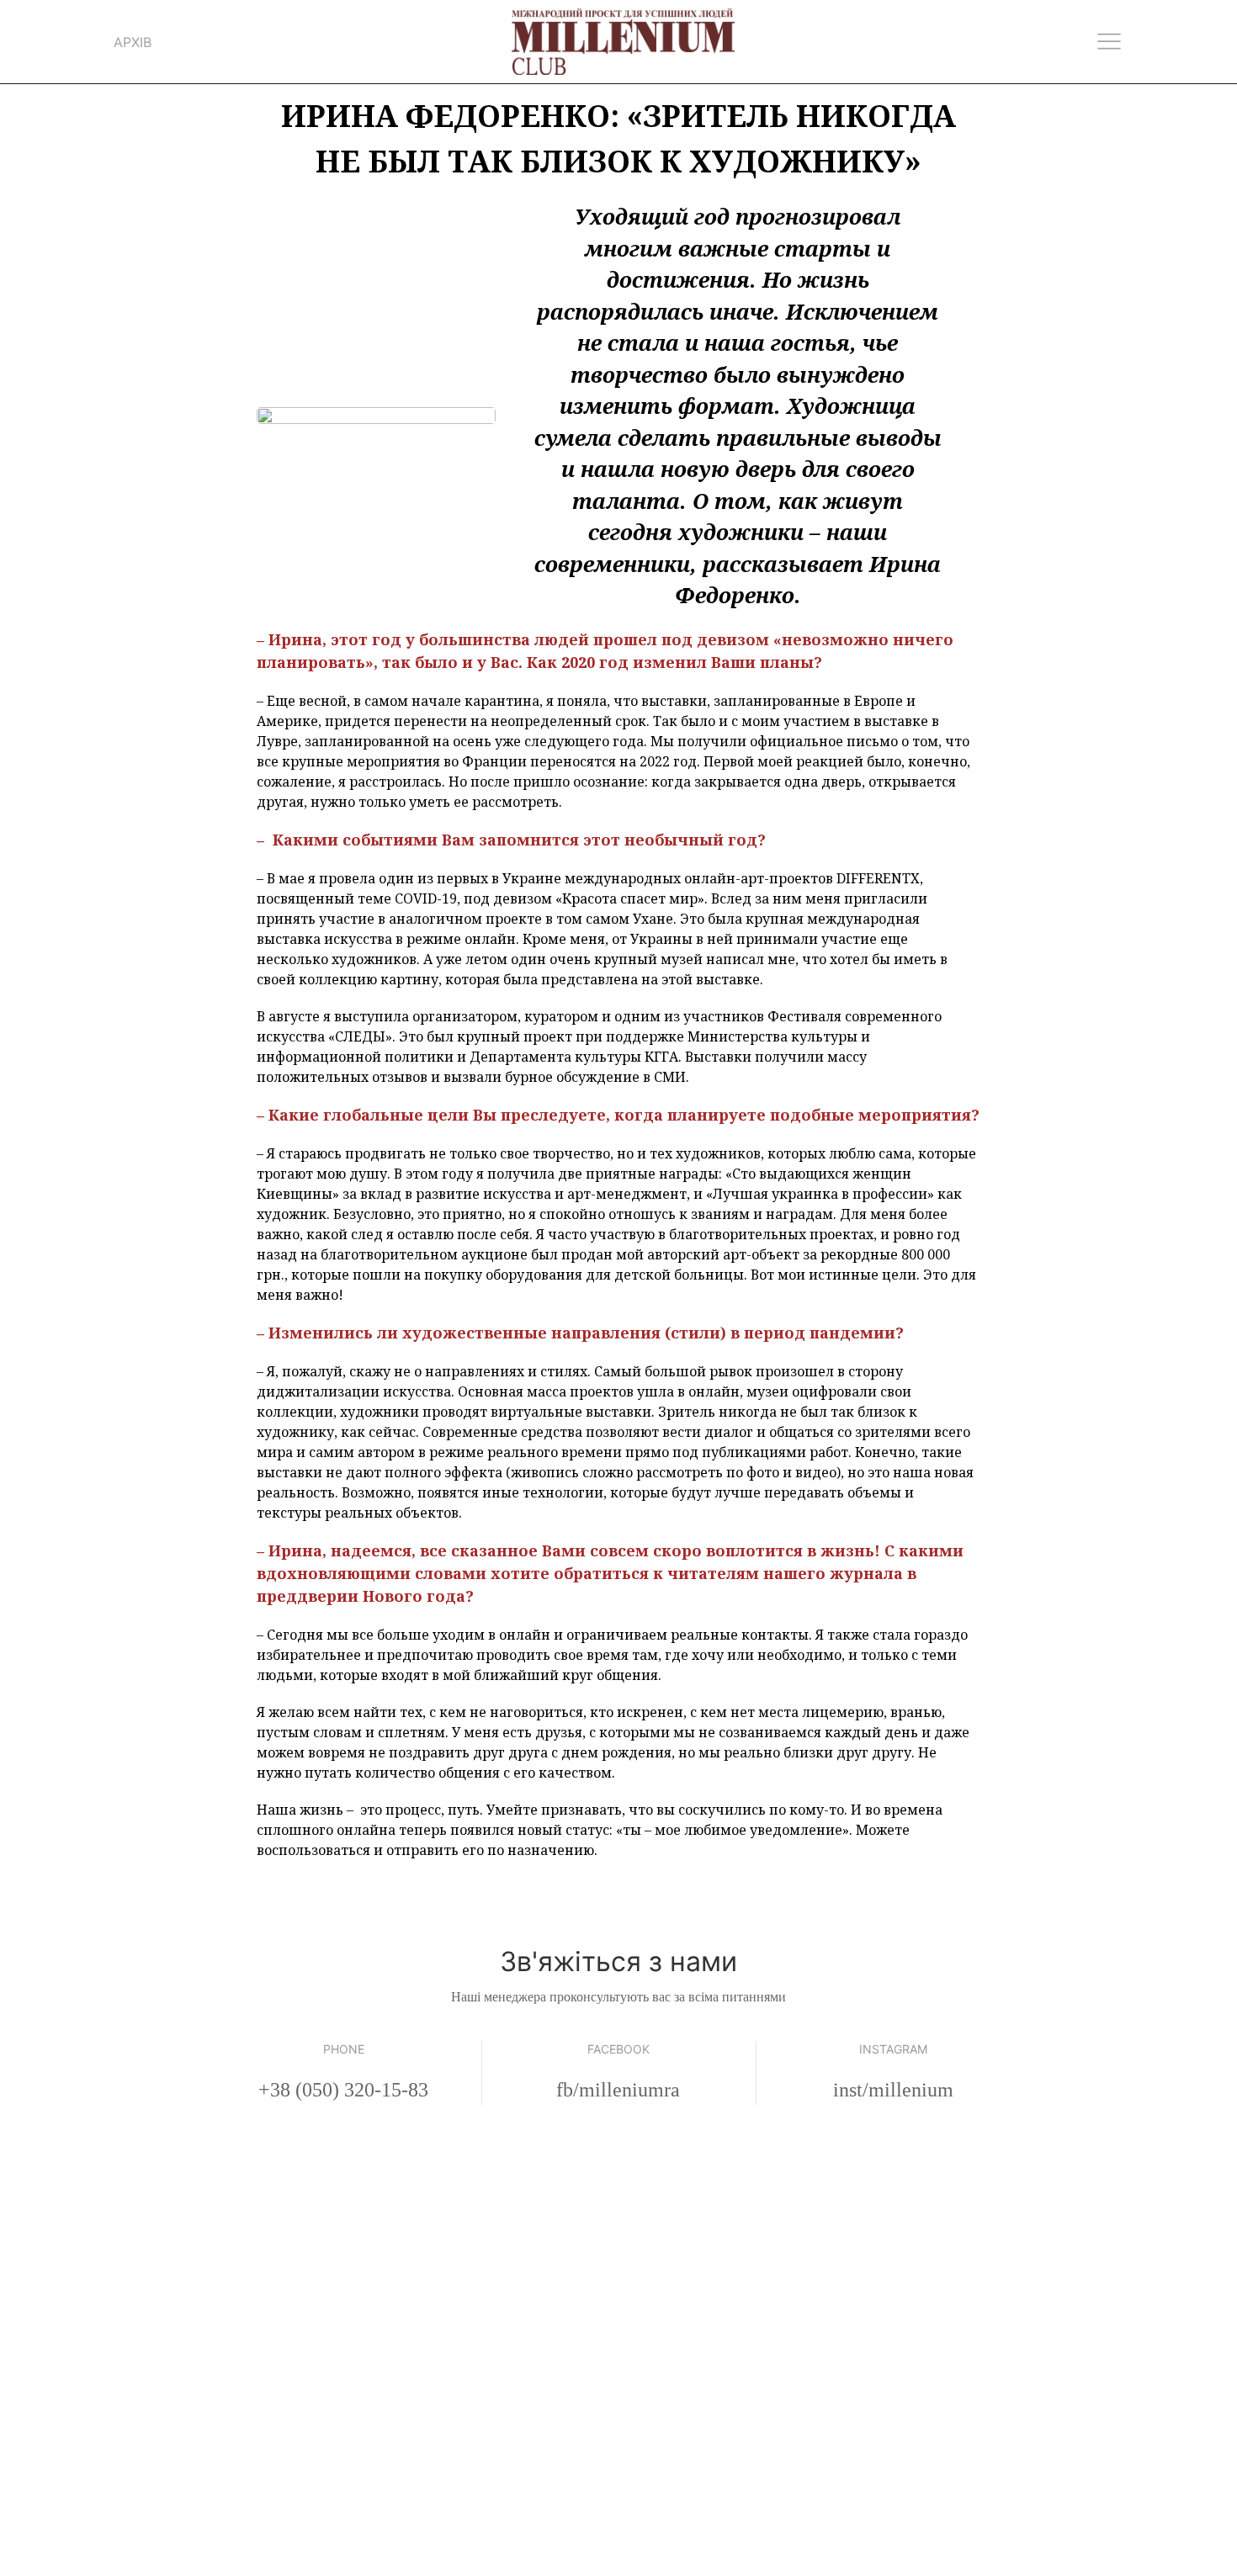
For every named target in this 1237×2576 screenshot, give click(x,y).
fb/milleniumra (618, 2090)
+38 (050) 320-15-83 (343, 2090)
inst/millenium (893, 2090)
